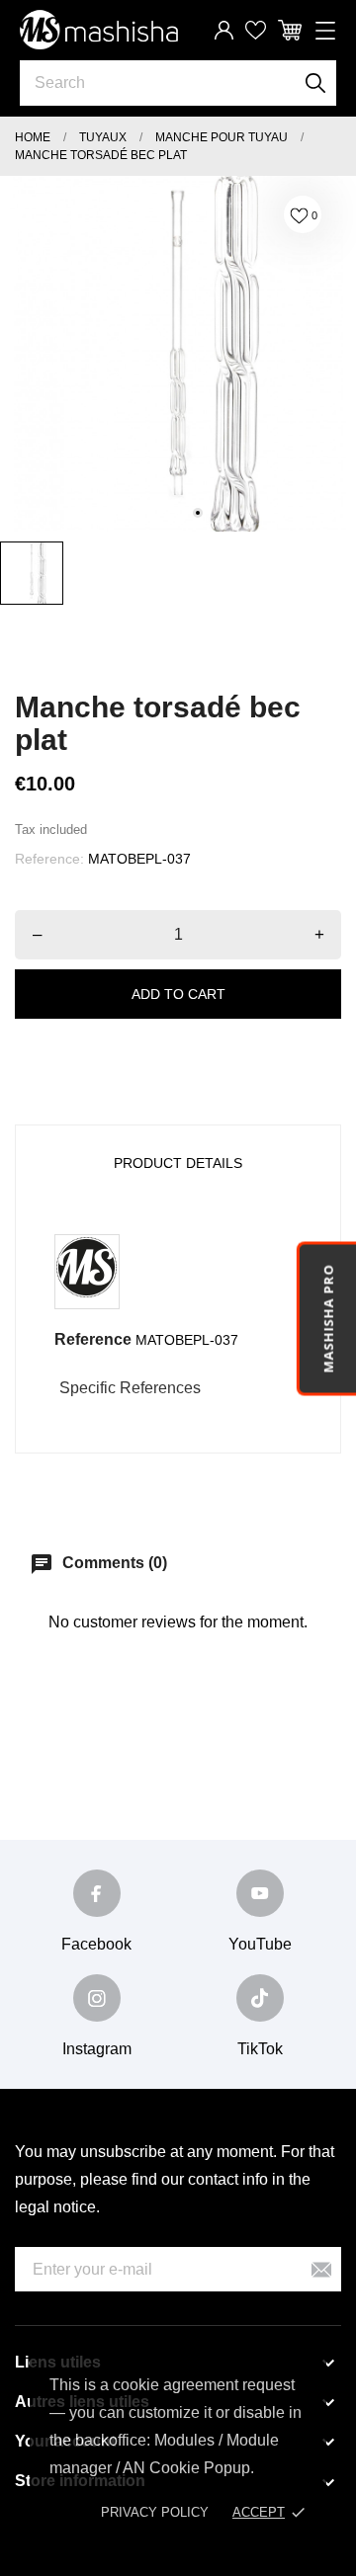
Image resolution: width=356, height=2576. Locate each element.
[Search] (316, 83)
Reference (93, 1339)
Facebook (96, 1944)
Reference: (49, 859)
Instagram (97, 2049)
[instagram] (97, 1998)
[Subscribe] (321, 2269)
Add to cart (178, 994)
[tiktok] (260, 1998)
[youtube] (260, 1893)
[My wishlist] (256, 30)
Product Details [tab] (178, 1163)
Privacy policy (155, 2512)
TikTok (260, 2049)
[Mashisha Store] (99, 30)
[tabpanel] (178, 354)
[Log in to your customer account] (224, 30)
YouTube (260, 1944)
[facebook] (97, 1893)
